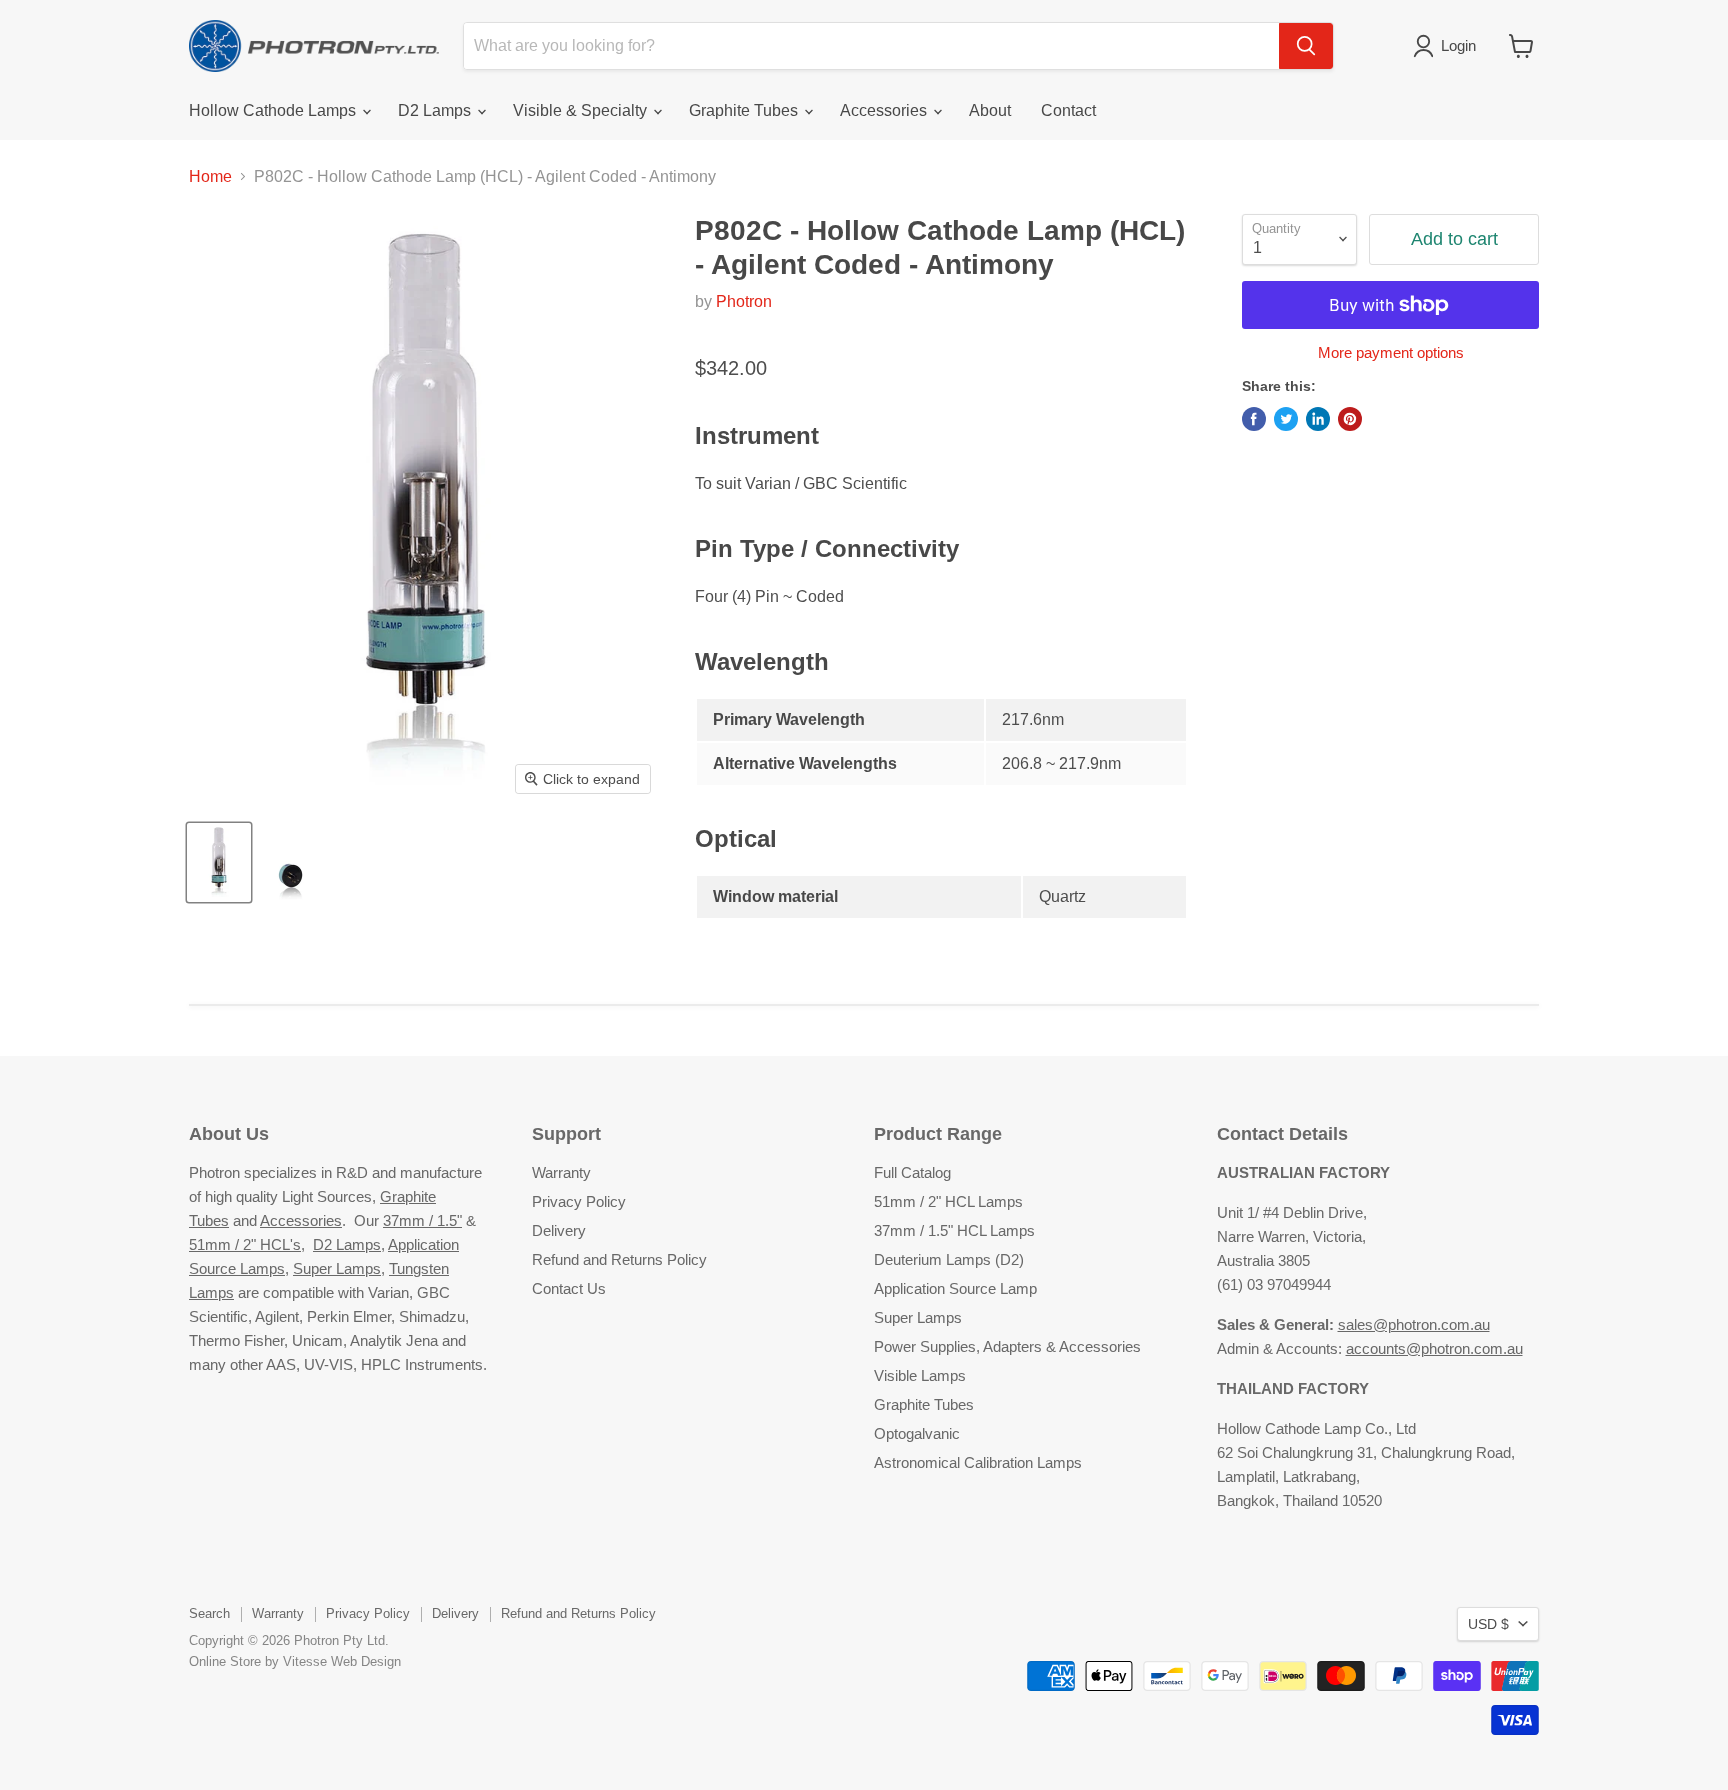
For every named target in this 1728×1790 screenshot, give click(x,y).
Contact (1068, 110)
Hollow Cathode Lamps (274, 110)
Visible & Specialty (582, 110)
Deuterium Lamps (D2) (949, 1259)
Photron (744, 301)
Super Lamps (337, 1268)
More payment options (1391, 352)
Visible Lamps (920, 1375)
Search (209, 1613)
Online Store (225, 1661)
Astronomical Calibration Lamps (978, 1462)
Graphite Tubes (745, 110)
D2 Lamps (436, 110)
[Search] (1306, 46)
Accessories (885, 110)
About (990, 110)
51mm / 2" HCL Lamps (948, 1201)
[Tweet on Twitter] (1286, 419)
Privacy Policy (579, 1201)
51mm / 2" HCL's (245, 1244)
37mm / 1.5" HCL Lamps (954, 1230)
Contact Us (569, 1288)
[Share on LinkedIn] (1318, 419)
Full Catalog (912, 1172)
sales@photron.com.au (1414, 1324)
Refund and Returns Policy (619, 1259)
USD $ (1488, 1624)
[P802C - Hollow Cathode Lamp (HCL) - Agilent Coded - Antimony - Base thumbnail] (289, 862)
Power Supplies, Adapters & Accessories (1007, 1346)
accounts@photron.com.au (1434, 1348)
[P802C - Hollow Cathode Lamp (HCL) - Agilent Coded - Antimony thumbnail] (219, 862)
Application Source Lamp (955, 1288)
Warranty (561, 1172)
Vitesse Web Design (342, 1661)
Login (1458, 45)
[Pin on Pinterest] (1350, 419)
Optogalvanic (917, 1433)
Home (210, 176)
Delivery (559, 1230)
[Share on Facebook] (1254, 419)
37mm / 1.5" (422, 1220)
